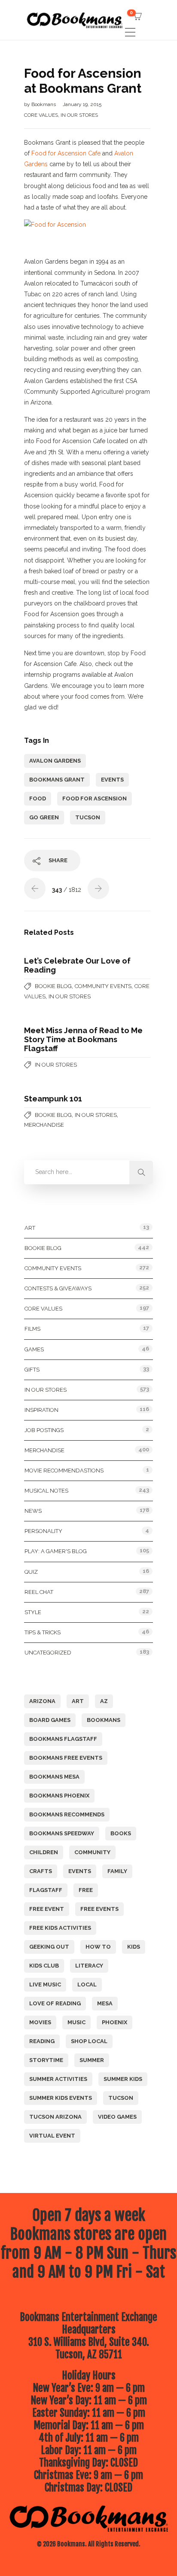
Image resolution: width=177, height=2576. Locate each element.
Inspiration (41, 1410)
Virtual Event (52, 2136)
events (112, 780)
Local (87, 1984)
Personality (43, 1531)
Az (104, 1701)
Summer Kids (123, 2079)
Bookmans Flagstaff (63, 1739)
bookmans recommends (67, 1814)
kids (134, 1947)
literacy (89, 1966)
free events (99, 1909)
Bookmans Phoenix (59, 1796)
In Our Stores (79, 115)
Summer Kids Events (61, 2098)
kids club (44, 1966)
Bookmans (44, 104)
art (78, 1701)
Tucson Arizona (55, 2117)
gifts (32, 1370)
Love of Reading (55, 2003)
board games (50, 1720)
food (38, 798)
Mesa (105, 2003)
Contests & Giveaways (58, 1288)
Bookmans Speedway (62, 1833)
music (76, 2022)
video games (117, 2117)
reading (42, 2041)
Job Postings (44, 1430)
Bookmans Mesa (54, 1777)
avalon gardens (55, 761)
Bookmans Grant (57, 780)
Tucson (88, 817)
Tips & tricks (43, 1632)
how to (98, 1947)
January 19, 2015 (82, 104)
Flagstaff (46, 1890)
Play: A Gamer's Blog (56, 1551)
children (44, 1852)
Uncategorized (48, 1653)
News (33, 1511)
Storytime (46, 2060)
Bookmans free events (66, 1758)
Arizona (42, 1701)
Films (32, 1329)
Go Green (44, 817)
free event (47, 1909)
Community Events (103, 986)
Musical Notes (46, 1491)
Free (86, 1890)
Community (92, 1852)
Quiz (31, 1572)
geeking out (49, 1947)
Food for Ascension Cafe (66, 153)
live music (45, 1984)
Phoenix (114, 2022)
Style (33, 1612)
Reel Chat (39, 1592)
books (121, 1833)
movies (40, 2022)
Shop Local (89, 2041)
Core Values (41, 115)
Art (30, 1228)
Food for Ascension (95, 798)
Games (34, 1349)
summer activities (58, 2079)
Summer (92, 2060)
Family (117, 1871)
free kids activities (60, 1928)
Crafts (41, 1871)
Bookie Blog (53, 986)
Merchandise (44, 1125)
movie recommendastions (64, 1470)
